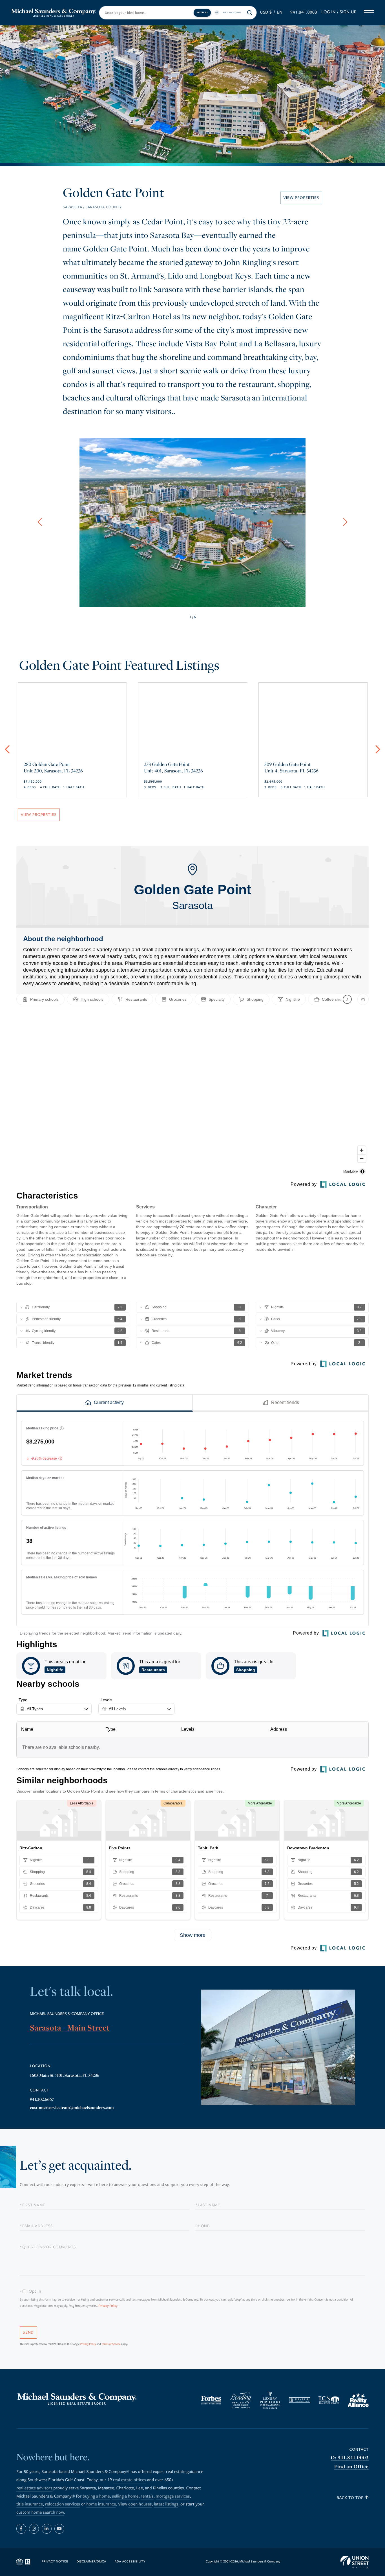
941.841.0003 (304, 12)
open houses (140, 2504)
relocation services (63, 2504)
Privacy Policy (108, 2306)
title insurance (30, 2504)
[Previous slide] (40, 522)
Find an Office (351, 2467)
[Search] (250, 13)
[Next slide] (345, 522)
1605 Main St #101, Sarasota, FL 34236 (65, 2075)
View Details (72, 761)
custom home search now (40, 2513)
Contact (359, 2449)
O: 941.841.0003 (350, 2458)
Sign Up (348, 12)
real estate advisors (34, 2488)
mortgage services (173, 2496)
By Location (232, 12)
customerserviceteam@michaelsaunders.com (72, 2108)
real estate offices (130, 2480)
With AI (202, 12)
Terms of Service (111, 2344)
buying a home (96, 2496)
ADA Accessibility (130, 2562)
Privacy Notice (55, 2562)
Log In (328, 12)
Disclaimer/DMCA (91, 2562)
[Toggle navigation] (369, 13)
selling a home (125, 2496)
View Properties (301, 198)
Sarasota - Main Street (70, 2028)
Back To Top (351, 2498)
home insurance (101, 2504)
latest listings (166, 2504)
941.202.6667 (42, 2099)
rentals (147, 2496)
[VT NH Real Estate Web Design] (355, 2562)
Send (28, 2332)
